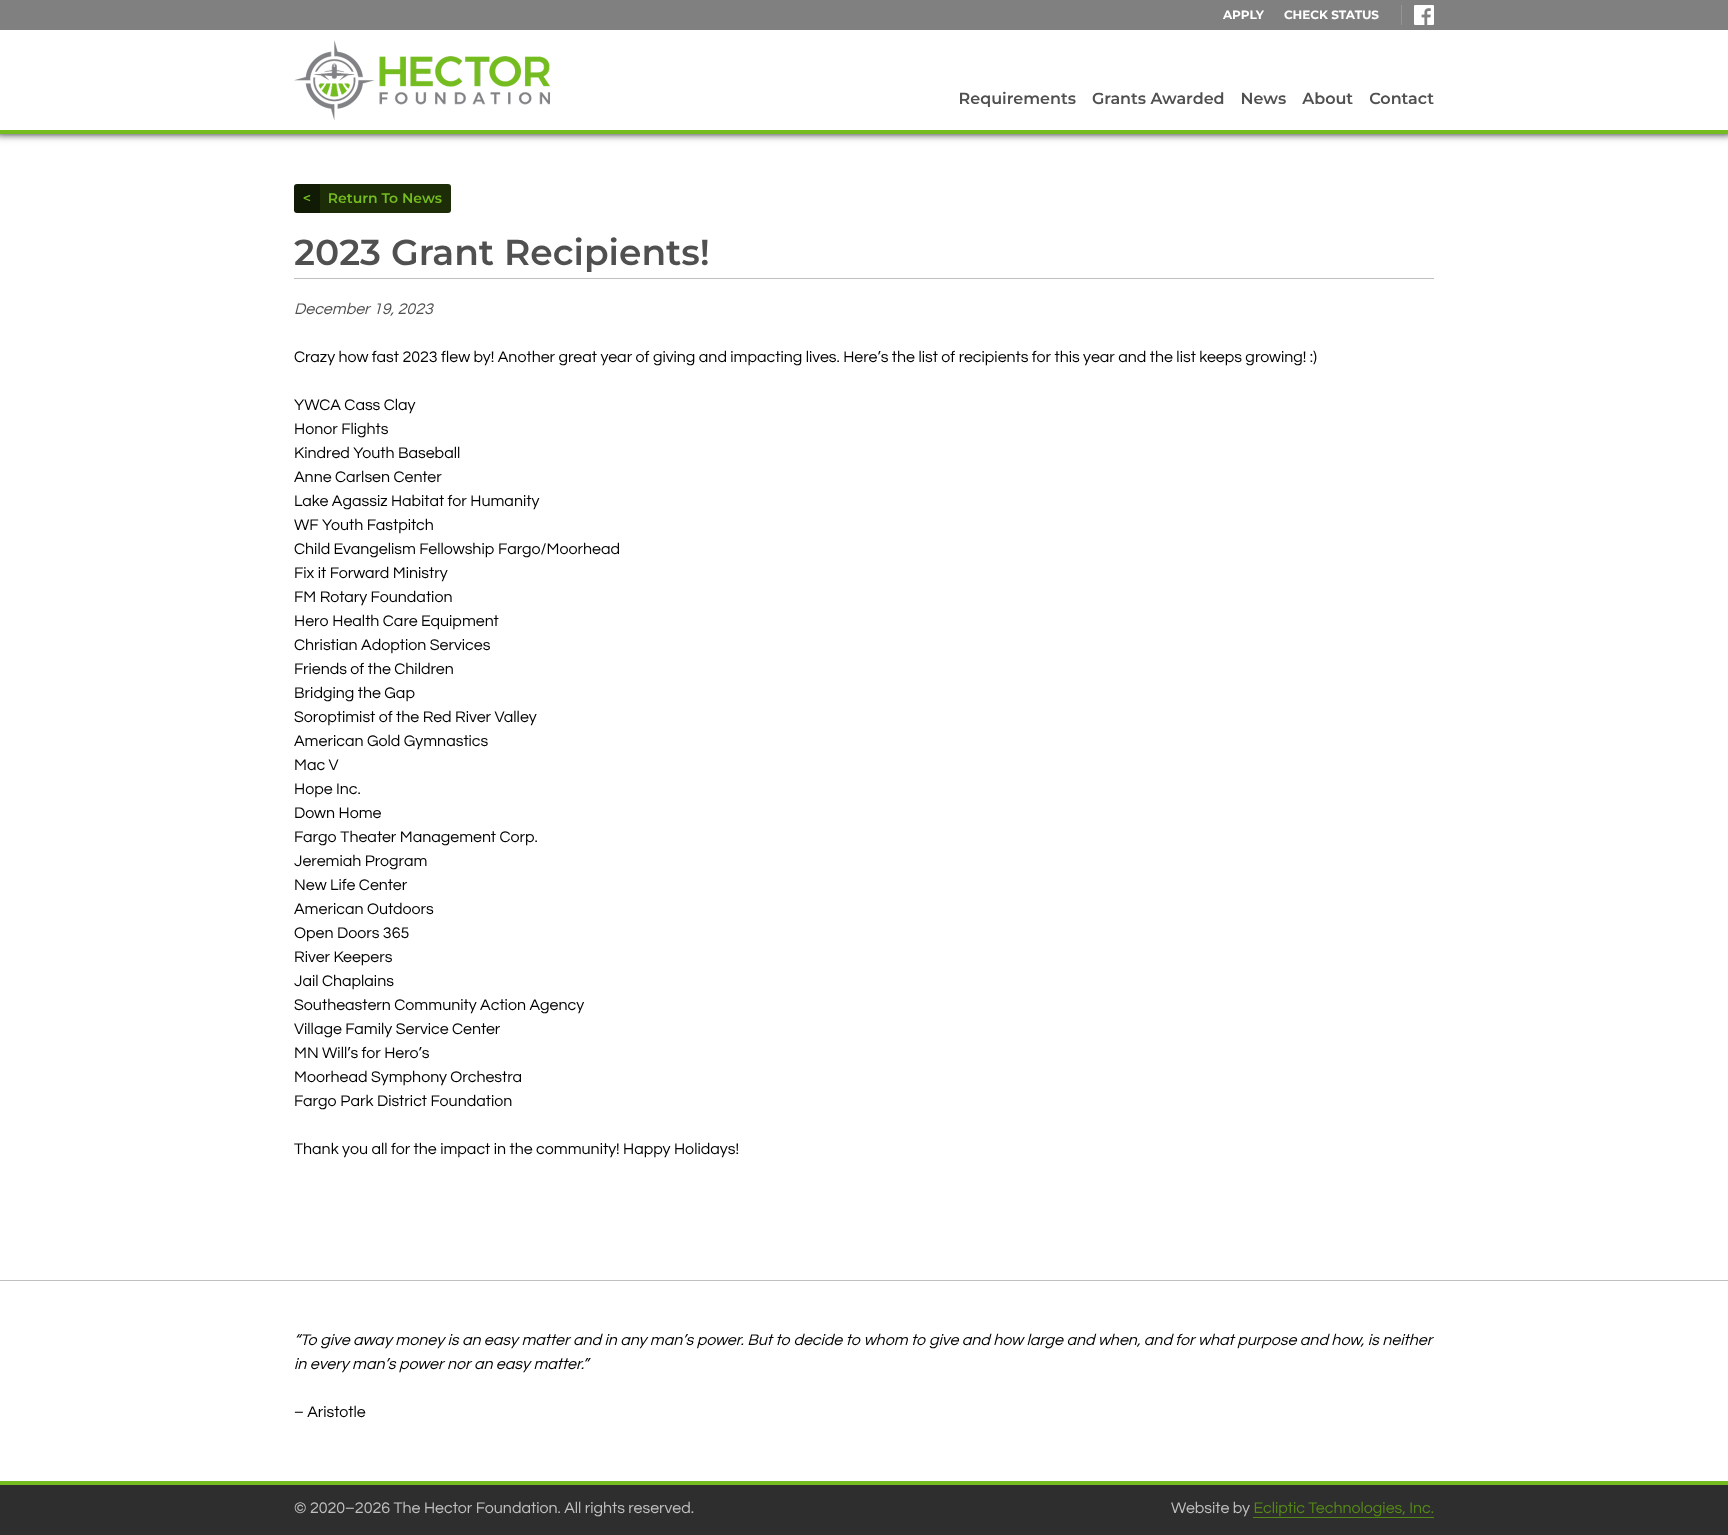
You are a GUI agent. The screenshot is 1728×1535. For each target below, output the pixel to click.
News (1264, 99)
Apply (1243, 15)
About (1327, 99)
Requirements (1017, 99)
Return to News (380, 198)
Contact (1401, 99)
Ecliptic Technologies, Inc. (1343, 1509)
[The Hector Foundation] (422, 80)
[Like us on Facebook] (1424, 15)
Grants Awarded (1158, 99)
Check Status (1331, 15)
